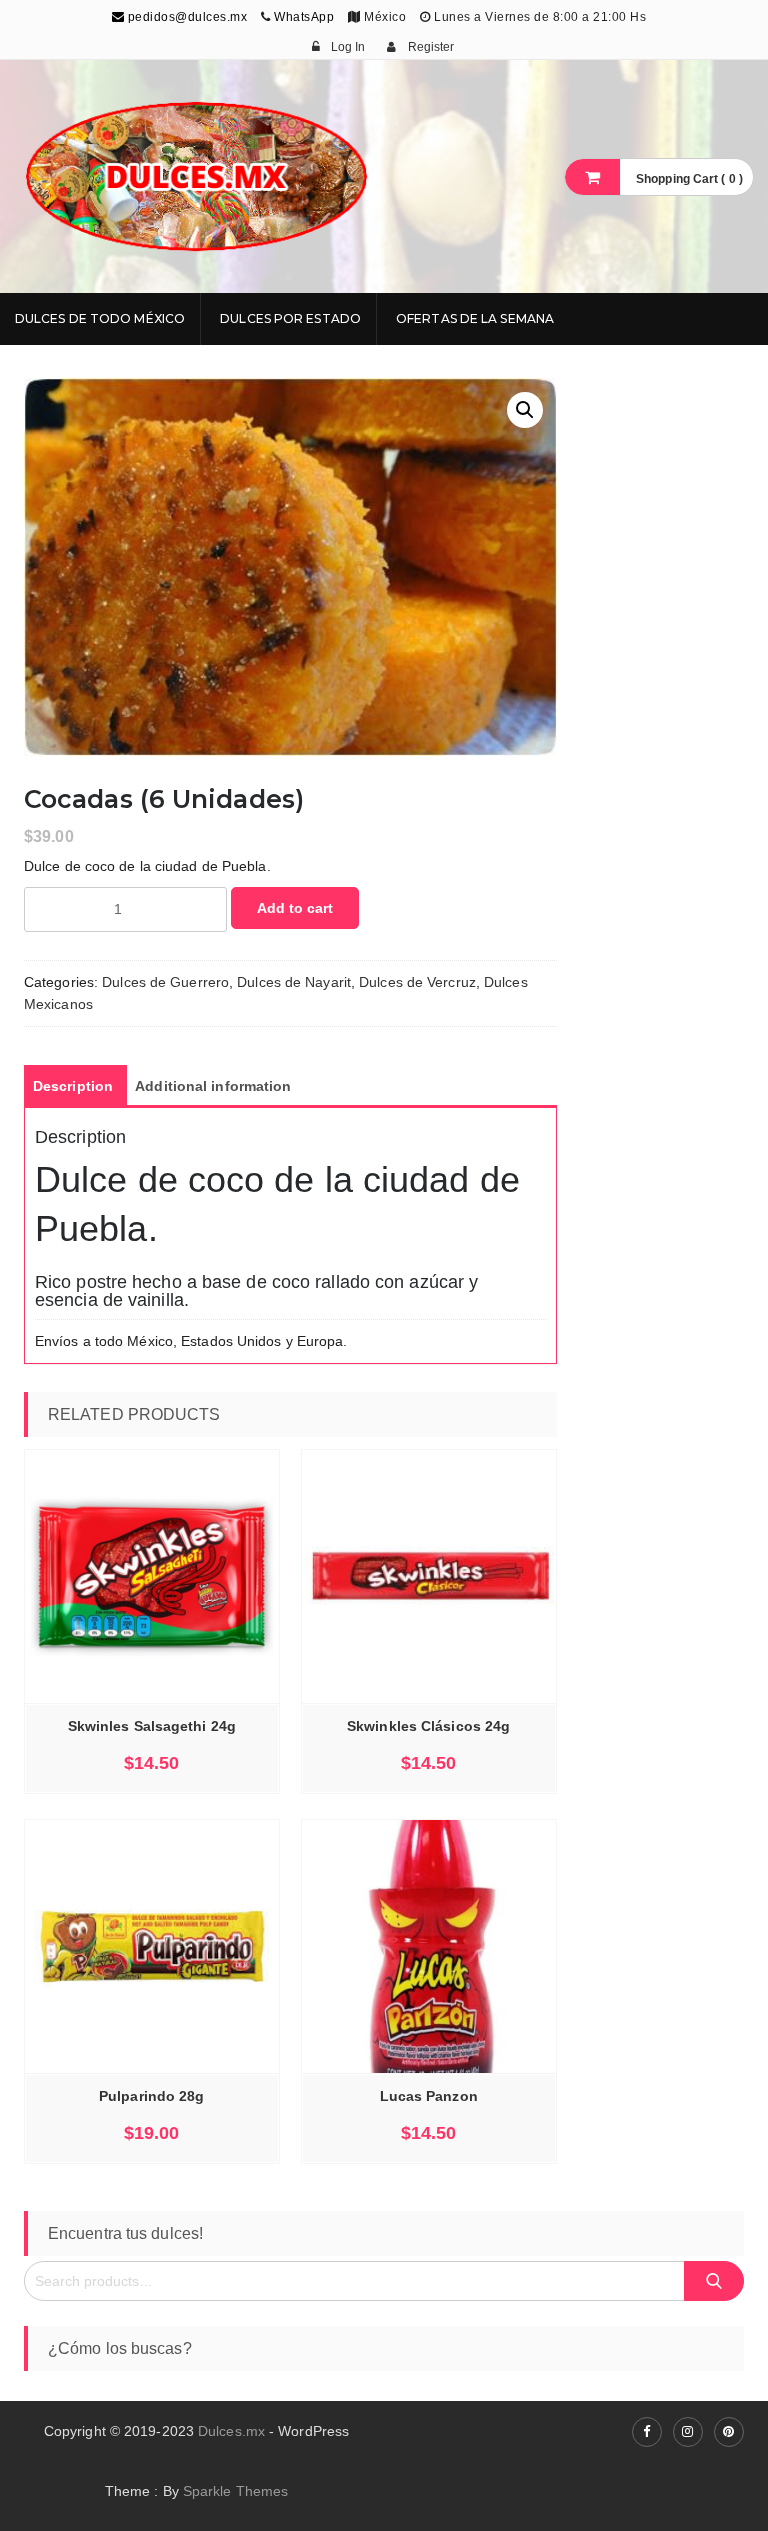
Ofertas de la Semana (475, 318)
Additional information (213, 1086)
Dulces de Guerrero (165, 982)
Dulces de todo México (100, 318)
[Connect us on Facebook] (647, 2432)
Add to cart (295, 908)
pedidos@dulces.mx (185, 17)
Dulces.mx (231, 2431)
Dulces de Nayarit (294, 982)
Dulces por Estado (290, 318)
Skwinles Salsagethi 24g (152, 1726)
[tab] (73, 1086)
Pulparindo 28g (151, 2096)
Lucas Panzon (429, 2096)
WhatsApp (304, 17)
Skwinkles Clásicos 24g (428, 1726)
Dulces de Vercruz (417, 982)
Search (714, 2280)
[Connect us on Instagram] (688, 2432)
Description (73, 1086)
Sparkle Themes (235, 2491)
